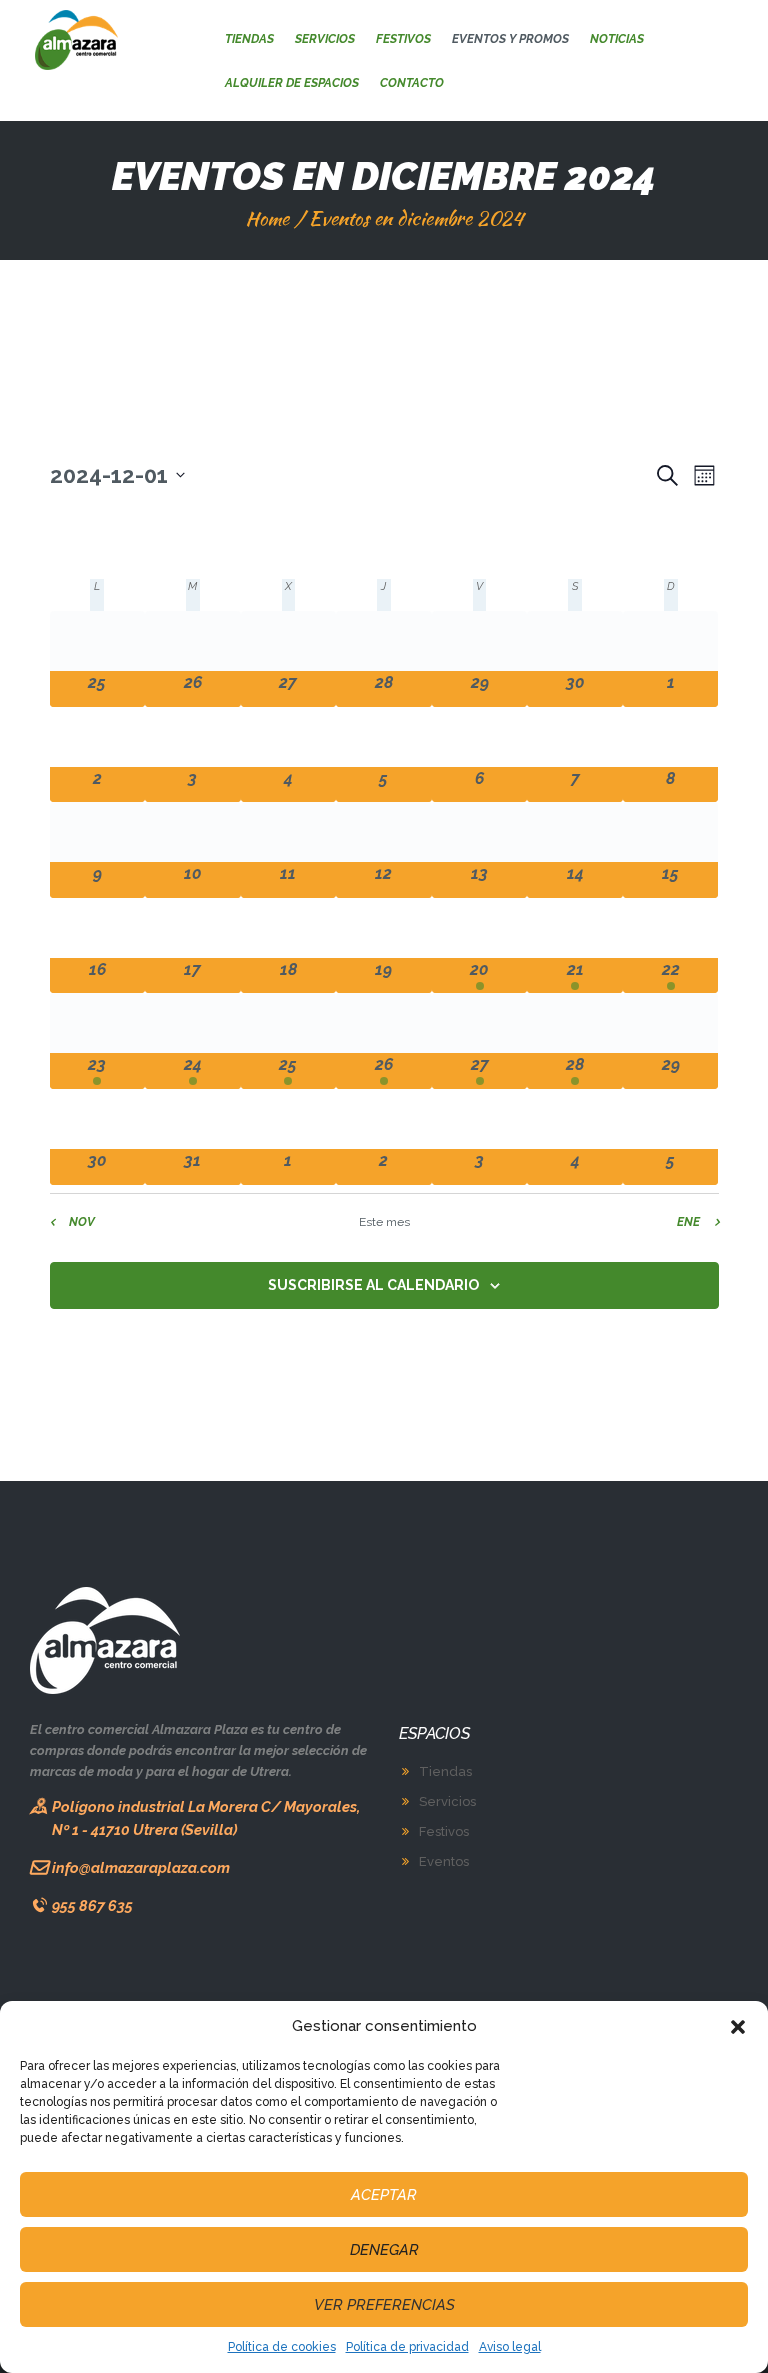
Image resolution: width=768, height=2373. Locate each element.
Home (267, 218)
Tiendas (445, 1771)
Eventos (444, 1861)
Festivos (444, 1831)
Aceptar (384, 2195)
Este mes (384, 1222)
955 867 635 (92, 1905)
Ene (688, 1222)
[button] (738, 2027)
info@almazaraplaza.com (141, 1867)
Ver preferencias (384, 2305)
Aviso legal (510, 2347)
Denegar (384, 2250)
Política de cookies (282, 2347)
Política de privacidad (407, 2347)
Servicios (447, 1801)
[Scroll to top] (735, 2345)
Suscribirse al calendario (373, 1285)
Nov (82, 1222)
